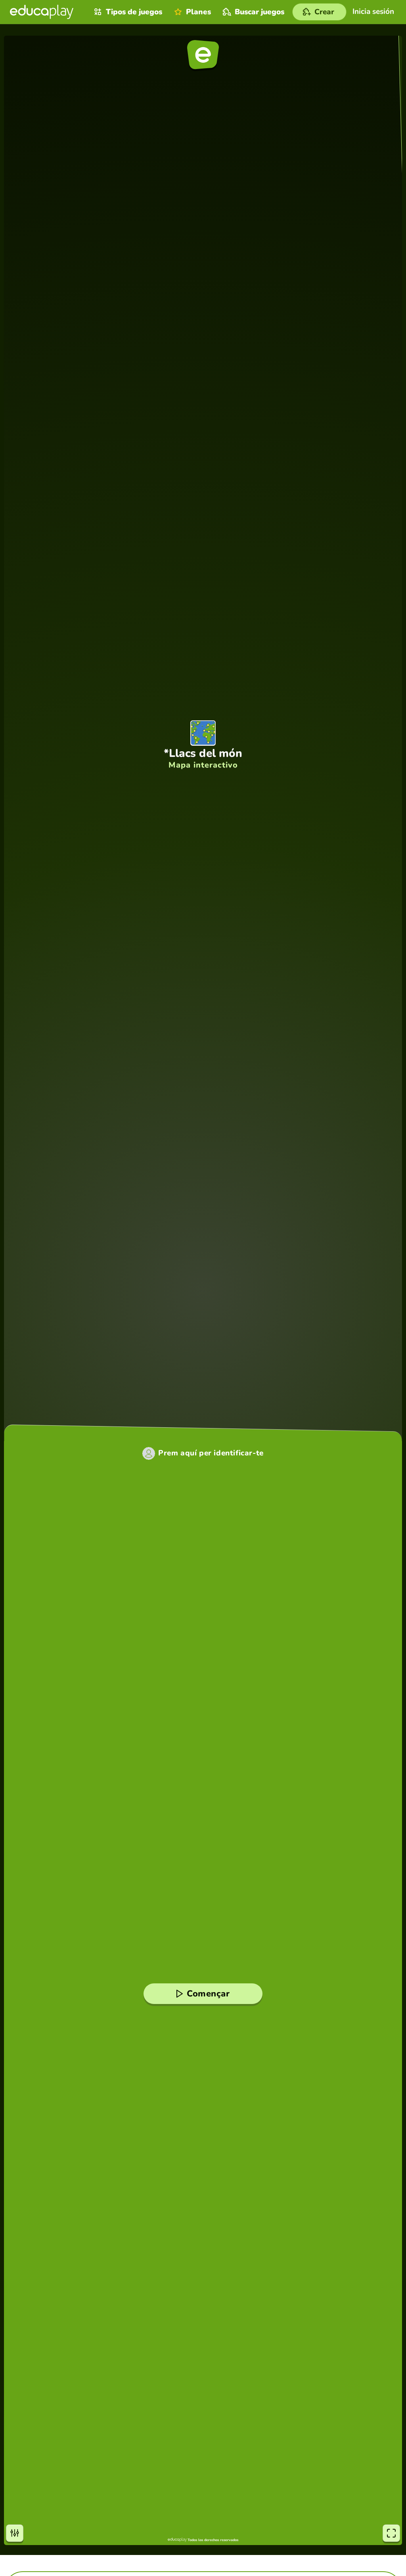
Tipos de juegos (134, 12)
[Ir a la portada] (42, 12)
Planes (198, 12)
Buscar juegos (259, 12)
